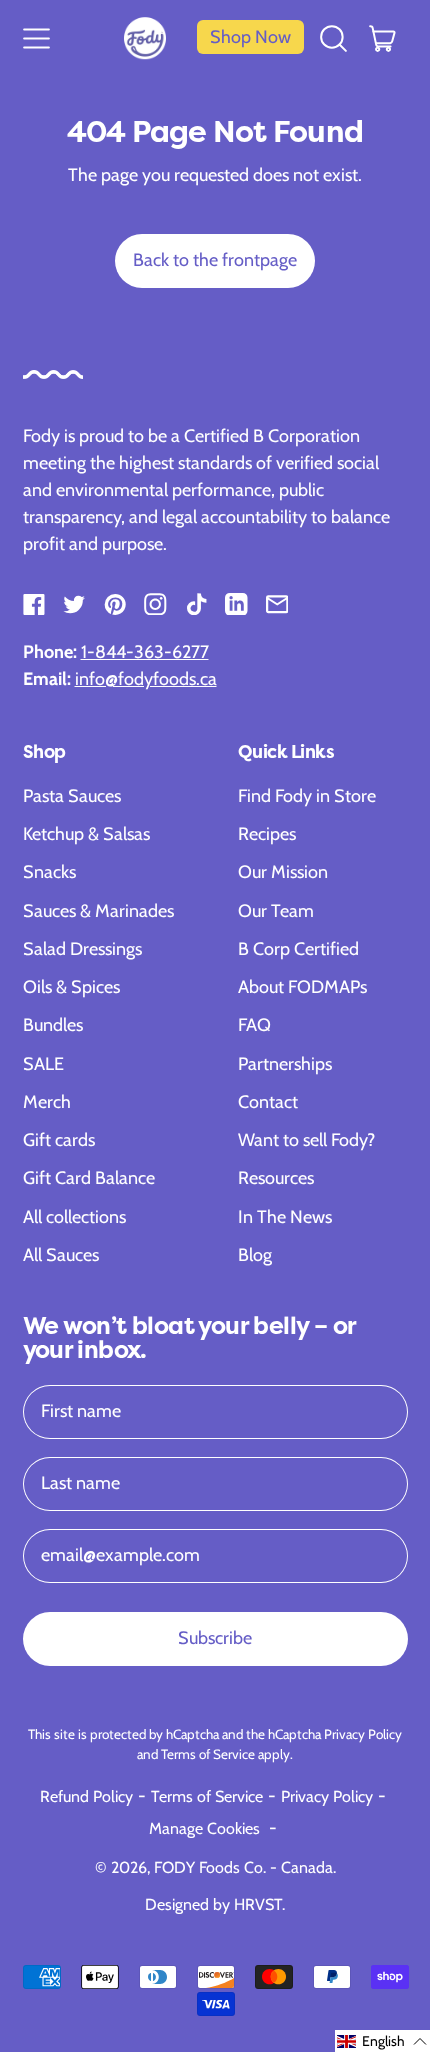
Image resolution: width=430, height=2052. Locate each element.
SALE (43, 1064)
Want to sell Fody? (306, 1140)
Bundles (53, 1025)
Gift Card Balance (89, 1178)
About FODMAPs (302, 987)
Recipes (267, 834)
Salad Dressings (82, 949)
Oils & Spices (71, 987)
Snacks (49, 872)
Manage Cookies (204, 1828)
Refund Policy (86, 1796)
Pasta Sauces (72, 796)
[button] (334, 37)
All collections (74, 1217)
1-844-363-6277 (145, 652)
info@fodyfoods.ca (146, 679)
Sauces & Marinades (98, 911)
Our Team (276, 911)
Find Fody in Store (307, 796)
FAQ (254, 1025)
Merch (47, 1102)
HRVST (258, 1904)
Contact (268, 1102)
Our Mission (283, 872)
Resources (276, 1178)
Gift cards (59, 1140)
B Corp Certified (298, 949)
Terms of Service (208, 1754)
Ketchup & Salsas (86, 834)
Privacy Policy (363, 1734)
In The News (285, 1217)
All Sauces (61, 1255)
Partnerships (285, 1064)
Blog (255, 1255)
